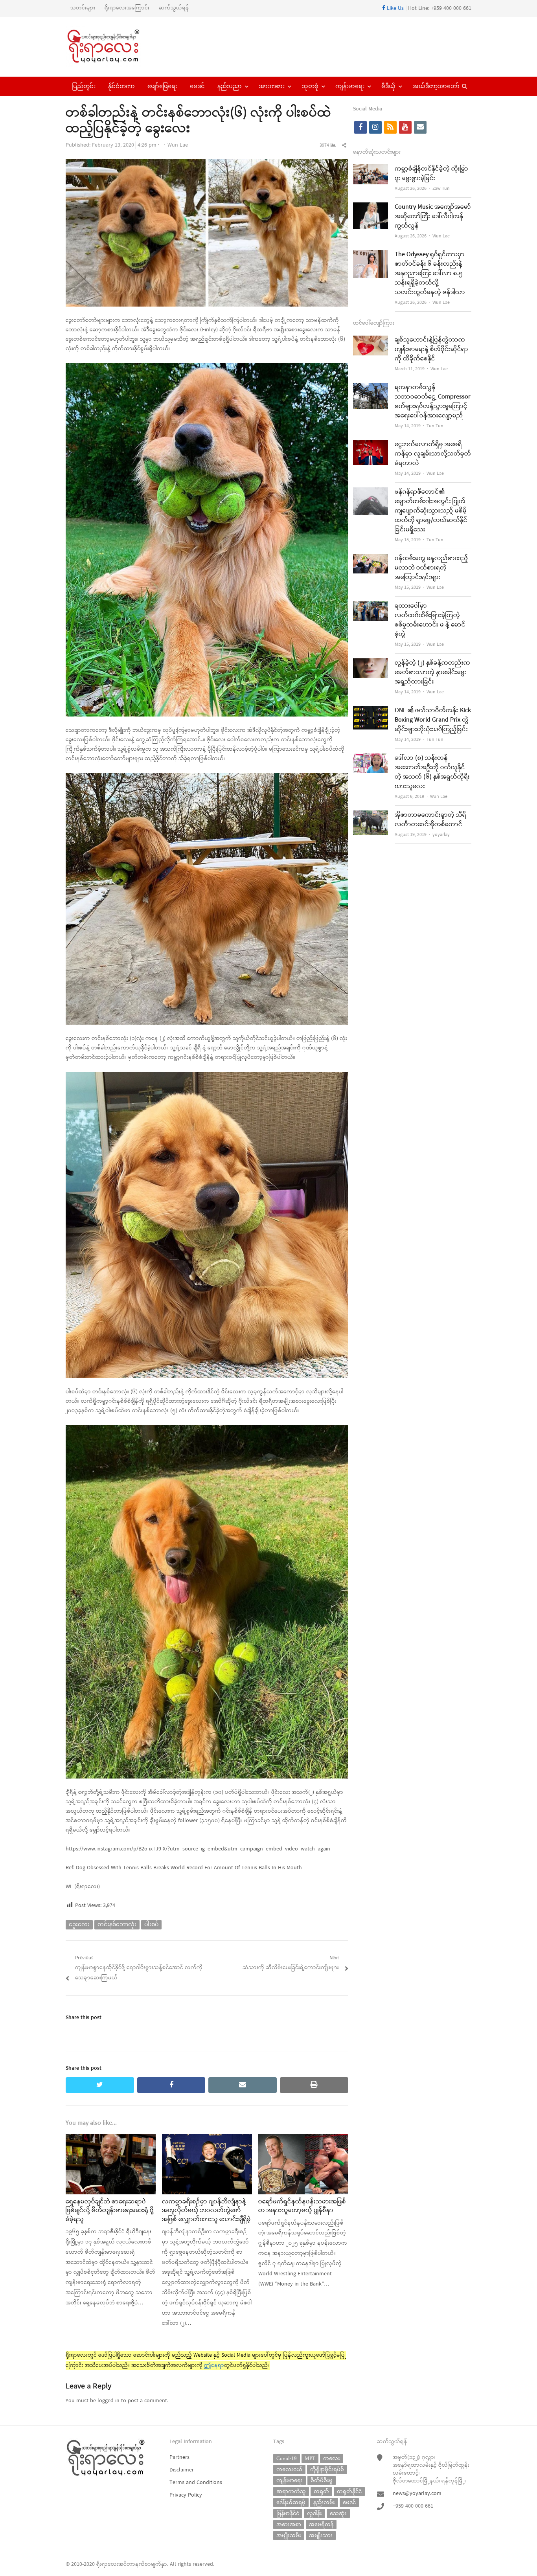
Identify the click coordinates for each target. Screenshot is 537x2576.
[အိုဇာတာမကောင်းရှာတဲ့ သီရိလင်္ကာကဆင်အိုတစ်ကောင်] (371, 815)
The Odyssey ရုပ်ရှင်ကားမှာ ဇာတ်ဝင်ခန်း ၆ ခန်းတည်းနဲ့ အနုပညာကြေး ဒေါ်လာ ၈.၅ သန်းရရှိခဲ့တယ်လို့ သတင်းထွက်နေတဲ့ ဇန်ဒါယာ (430, 274)
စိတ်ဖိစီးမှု (322, 2480)
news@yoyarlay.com (417, 2494)
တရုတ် (321, 2491)
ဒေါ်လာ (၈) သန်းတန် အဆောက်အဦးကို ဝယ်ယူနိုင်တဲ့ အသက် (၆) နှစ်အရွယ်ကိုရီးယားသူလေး (432, 772)
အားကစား (272, 86)
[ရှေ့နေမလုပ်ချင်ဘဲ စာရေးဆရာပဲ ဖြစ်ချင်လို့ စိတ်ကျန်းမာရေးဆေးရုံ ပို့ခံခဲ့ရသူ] (111, 2139)
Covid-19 (287, 2458)
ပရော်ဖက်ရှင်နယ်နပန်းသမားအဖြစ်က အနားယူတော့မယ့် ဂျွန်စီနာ (302, 2206)
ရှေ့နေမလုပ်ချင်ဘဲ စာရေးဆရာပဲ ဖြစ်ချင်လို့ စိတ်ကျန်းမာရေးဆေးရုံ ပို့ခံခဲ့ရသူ (110, 2211)
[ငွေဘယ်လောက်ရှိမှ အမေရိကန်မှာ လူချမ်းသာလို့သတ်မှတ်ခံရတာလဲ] (371, 445)
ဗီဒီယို (388, 86)
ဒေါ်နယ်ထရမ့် (291, 2502)
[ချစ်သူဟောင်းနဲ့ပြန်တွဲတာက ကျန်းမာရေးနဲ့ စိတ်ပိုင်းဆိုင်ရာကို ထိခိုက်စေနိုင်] (371, 340)
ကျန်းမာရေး (350, 86)
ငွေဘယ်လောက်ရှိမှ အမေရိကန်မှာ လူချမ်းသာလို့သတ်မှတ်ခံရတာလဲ (433, 454)
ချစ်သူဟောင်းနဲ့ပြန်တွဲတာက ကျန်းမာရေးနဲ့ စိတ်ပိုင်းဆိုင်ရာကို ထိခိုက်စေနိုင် (431, 349)
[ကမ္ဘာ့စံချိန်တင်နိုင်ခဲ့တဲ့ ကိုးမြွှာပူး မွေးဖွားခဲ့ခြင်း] (371, 169)
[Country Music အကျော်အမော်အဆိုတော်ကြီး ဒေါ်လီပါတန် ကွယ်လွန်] (371, 207)
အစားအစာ (289, 2524)
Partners (179, 2457)
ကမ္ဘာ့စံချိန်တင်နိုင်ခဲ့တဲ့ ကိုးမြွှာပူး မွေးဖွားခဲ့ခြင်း (431, 174)
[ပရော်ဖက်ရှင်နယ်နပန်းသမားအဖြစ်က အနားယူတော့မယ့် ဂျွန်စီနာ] (303, 2139)
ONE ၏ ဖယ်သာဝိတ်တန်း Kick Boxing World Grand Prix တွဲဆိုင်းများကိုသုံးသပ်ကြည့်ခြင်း (433, 720)
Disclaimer (182, 2470)
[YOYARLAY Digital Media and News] (113, 47)
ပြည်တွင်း (84, 86)
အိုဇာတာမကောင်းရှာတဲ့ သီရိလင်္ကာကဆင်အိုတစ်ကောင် (430, 820)
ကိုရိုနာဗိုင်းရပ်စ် (327, 2469)
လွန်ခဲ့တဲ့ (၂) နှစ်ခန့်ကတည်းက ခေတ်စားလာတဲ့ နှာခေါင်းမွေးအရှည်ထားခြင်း (432, 672)
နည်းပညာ (230, 86)
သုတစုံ (310, 86)
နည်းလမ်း (324, 2502)
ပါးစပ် (151, 1925)
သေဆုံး (338, 2513)
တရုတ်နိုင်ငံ (349, 2491)
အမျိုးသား (321, 2535)
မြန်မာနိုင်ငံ (288, 2513)
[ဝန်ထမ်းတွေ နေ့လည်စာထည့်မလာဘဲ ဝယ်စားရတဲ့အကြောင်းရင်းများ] (371, 559)
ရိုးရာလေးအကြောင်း (127, 8)
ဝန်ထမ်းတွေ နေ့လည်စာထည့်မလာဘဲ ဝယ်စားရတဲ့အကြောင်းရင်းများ (431, 568)
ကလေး (332, 2458)
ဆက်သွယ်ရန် (174, 8)
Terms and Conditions (196, 2483)
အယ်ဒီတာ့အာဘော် (436, 86)
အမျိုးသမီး (289, 2535)
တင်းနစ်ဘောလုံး (117, 1925)
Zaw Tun (441, 189)
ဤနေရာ (214, 2366)
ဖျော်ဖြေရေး (162, 86)
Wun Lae (178, 145)
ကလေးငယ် (289, 2469)
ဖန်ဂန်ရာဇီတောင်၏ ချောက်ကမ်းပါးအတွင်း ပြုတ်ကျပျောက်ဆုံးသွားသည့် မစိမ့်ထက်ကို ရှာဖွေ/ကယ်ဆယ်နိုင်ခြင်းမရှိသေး (431, 511)
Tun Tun (435, 426)
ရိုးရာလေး (107, 2564)
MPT (310, 2458)
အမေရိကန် (321, 2524)
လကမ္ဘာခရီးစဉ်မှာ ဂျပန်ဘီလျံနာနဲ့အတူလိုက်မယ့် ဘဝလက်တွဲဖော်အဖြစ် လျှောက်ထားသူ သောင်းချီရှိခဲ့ (206, 2211)
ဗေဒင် (197, 86)
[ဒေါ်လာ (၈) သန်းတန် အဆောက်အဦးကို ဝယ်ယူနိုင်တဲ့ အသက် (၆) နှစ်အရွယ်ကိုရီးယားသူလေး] (371, 758)
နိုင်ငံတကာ (121, 86)
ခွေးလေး (79, 1925)
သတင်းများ (83, 8)
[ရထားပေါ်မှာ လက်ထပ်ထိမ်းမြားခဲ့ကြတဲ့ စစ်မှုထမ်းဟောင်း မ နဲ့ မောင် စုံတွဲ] (371, 606)
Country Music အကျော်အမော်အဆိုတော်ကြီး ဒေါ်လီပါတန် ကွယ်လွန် (433, 217)
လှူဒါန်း (314, 2513)
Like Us (394, 8)
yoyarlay (441, 835)
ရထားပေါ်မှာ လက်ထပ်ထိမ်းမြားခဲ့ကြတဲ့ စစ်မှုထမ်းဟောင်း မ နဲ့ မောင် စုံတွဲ (430, 620)
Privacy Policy (186, 2495)
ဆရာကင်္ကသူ (291, 2491)
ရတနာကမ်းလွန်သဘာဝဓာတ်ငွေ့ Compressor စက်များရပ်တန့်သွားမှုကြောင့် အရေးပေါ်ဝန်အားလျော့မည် (433, 402)
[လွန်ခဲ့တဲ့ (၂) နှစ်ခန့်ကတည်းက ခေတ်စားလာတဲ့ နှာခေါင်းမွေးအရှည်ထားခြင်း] (371, 663)
